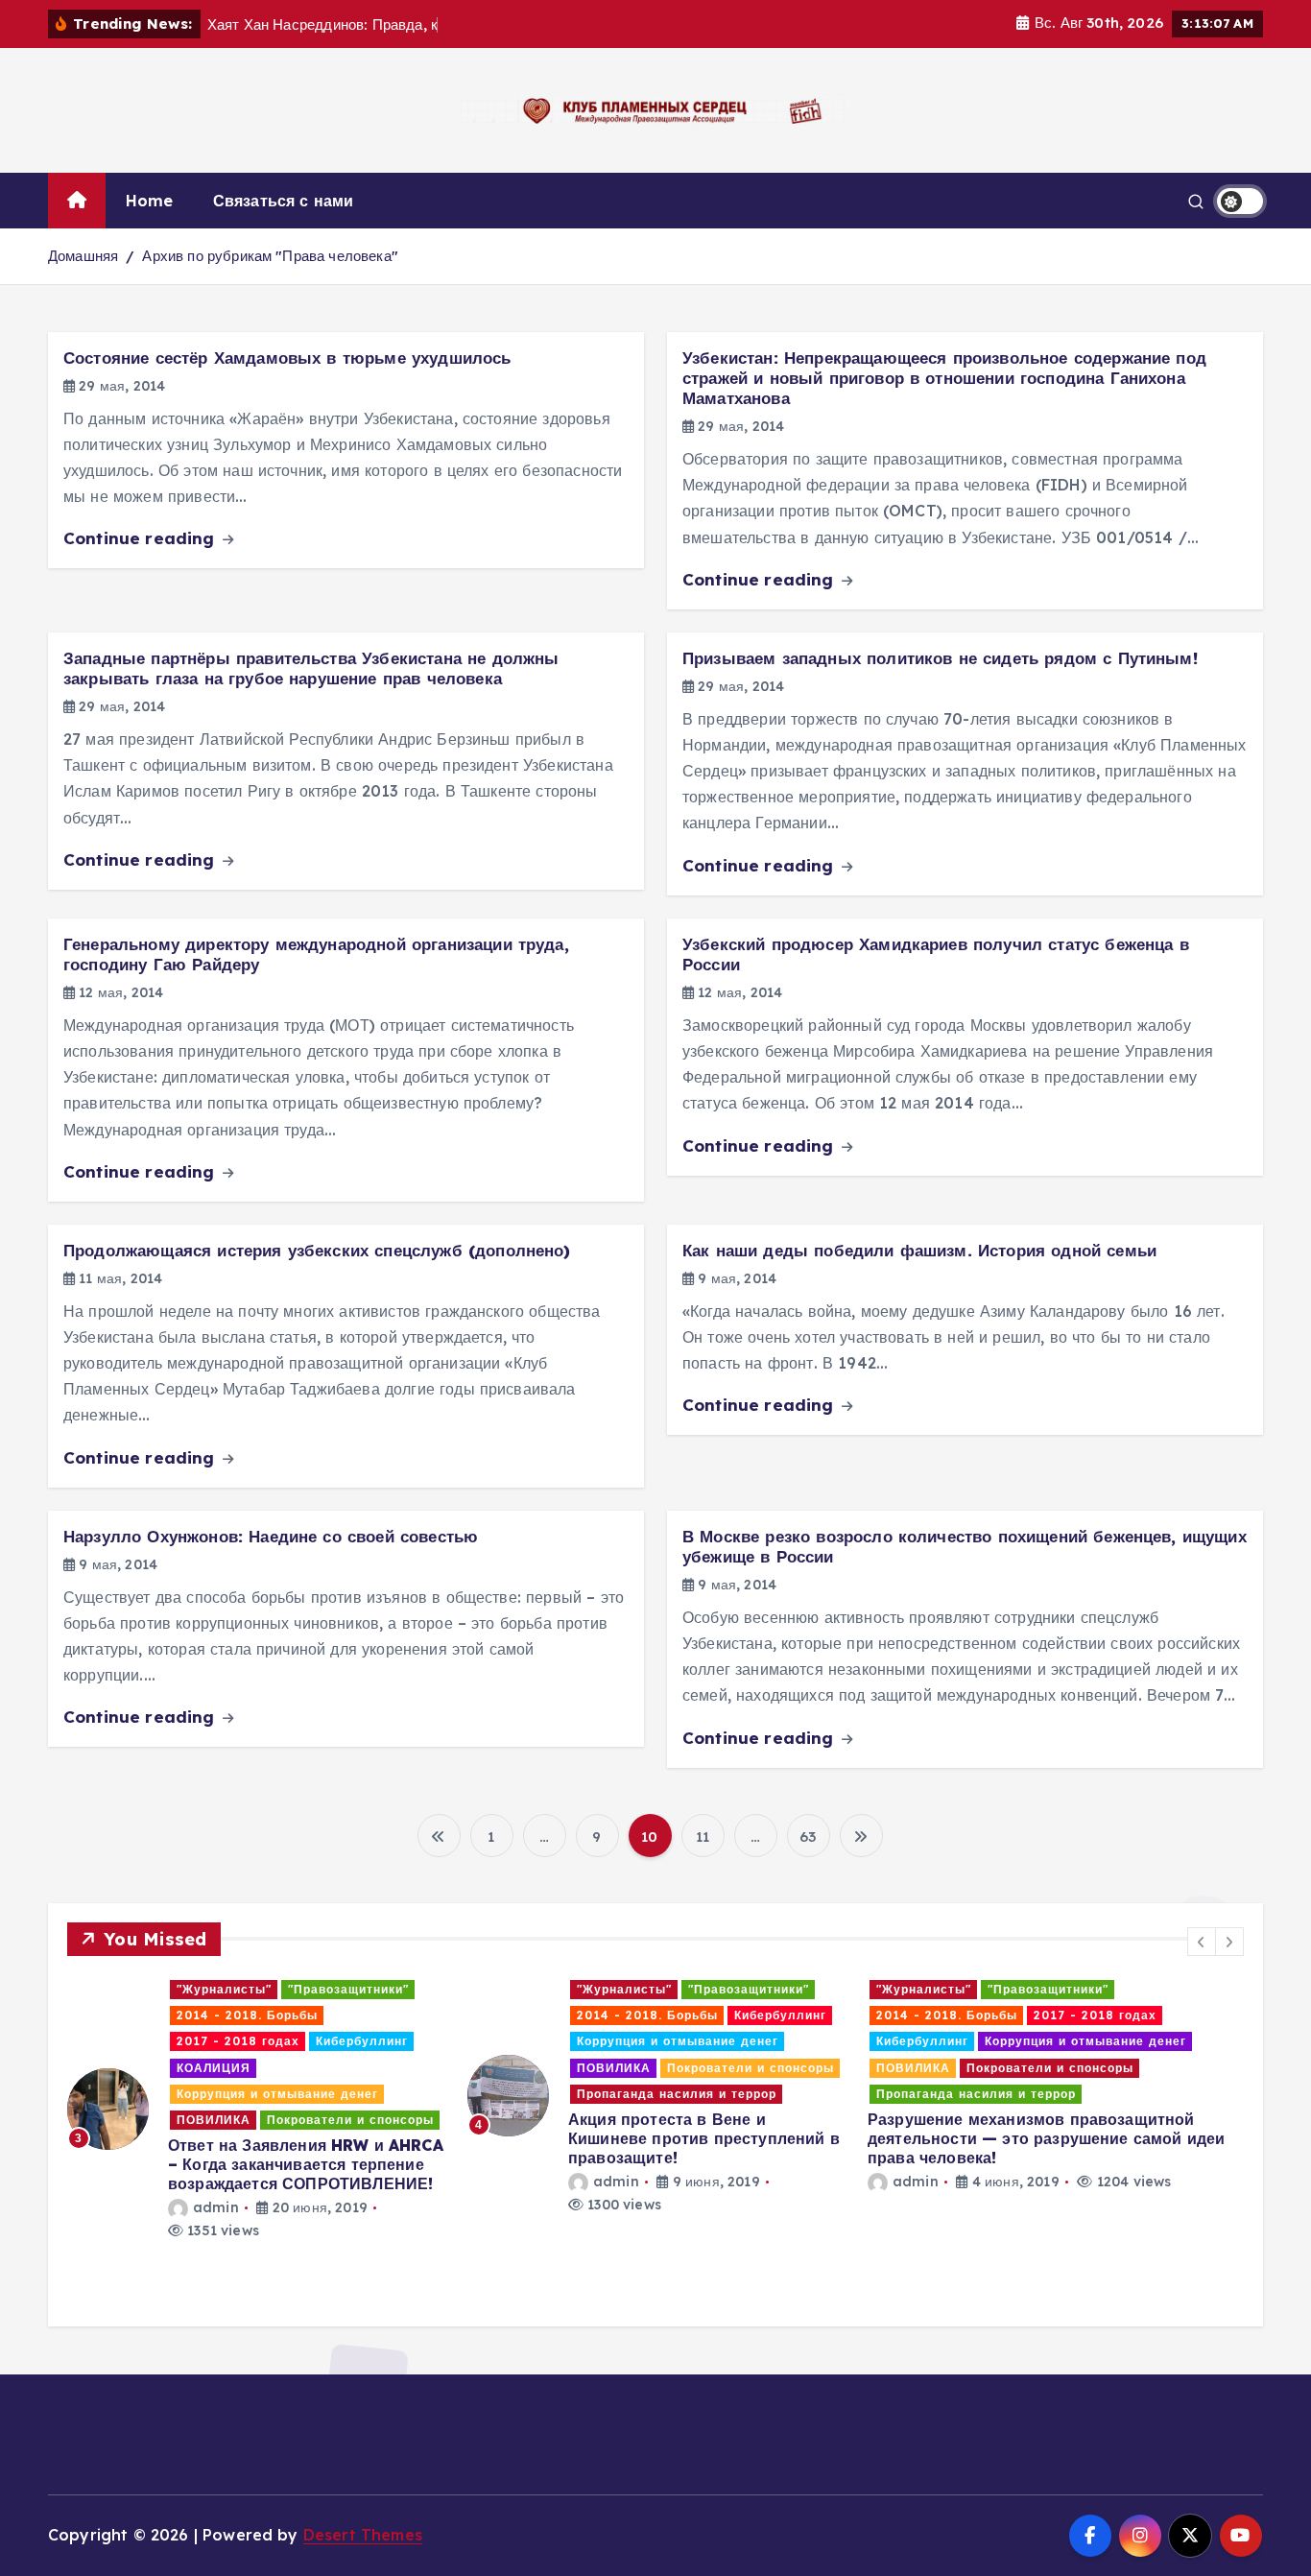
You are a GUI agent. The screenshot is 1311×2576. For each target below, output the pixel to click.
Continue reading (142, 538)
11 (703, 1837)
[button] (1202, 1942)
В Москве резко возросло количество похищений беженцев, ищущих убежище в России (965, 1546)
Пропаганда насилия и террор (276, 2094)
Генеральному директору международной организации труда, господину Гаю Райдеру (316, 954)
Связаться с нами (284, 201)
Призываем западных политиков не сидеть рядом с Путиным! (940, 658)
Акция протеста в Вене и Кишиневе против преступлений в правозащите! (304, 2138)
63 (808, 1837)
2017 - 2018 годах (695, 2015)
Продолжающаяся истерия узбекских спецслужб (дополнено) (317, 1250)
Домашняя (83, 256)
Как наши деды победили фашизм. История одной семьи (919, 1250)
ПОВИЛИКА (214, 2068)
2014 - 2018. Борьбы (247, 2015)
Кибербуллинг (380, 2015)
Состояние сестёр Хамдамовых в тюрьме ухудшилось (287, 358)
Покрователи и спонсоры (350, 2068)
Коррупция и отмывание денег (277, 2041)
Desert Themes (363, 2535)
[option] (256, 2096)
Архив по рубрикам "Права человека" (270, 256)
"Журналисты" (224, 1989)
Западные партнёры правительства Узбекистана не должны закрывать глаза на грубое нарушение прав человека (311, 668)
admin (216, 2182)
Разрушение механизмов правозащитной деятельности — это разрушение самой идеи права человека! (646, 2138)
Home (150, 201)
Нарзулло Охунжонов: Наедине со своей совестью (271, 1536)
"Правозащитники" (348, 1989)
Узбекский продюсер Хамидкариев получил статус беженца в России (936, 954)
